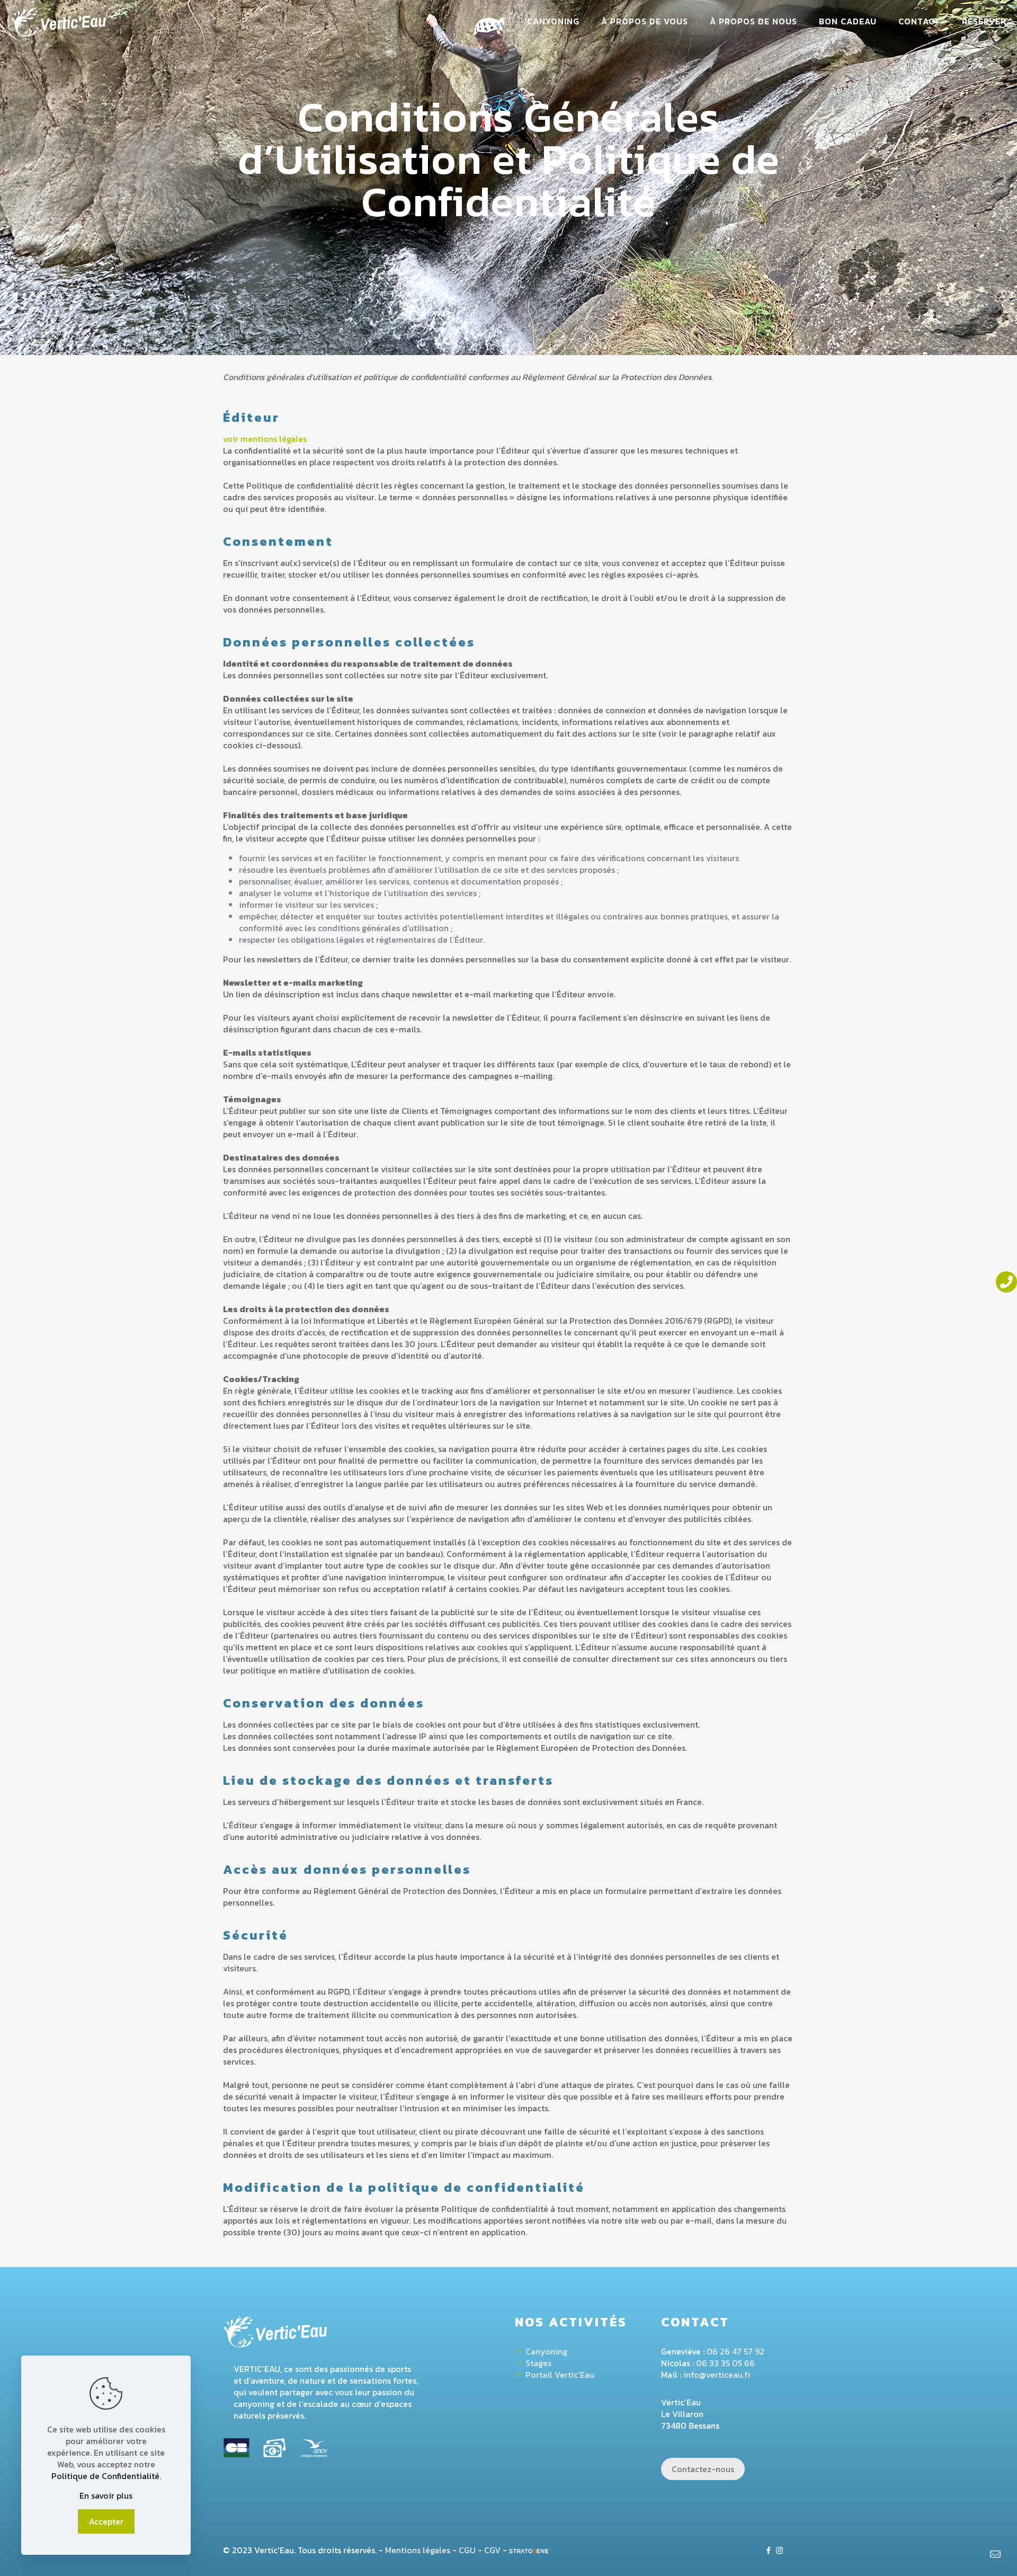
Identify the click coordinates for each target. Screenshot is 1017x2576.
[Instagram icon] (779, 2550)
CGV (492, 2550)
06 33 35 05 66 (725, 2363)
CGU (467, 2550)
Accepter (106, 2521)
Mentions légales (418, 2550)
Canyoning (546, 2351)
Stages (538, 2363)
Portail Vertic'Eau (560, 2375)
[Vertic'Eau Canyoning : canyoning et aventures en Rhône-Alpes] (59, 21)
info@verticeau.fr (717, 2375)
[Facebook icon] (768, 2550)
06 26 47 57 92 (735, 2351)
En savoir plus (106, 2495)
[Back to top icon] (966, 2554)
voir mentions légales (265, 439)
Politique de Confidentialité (105, 2476)
